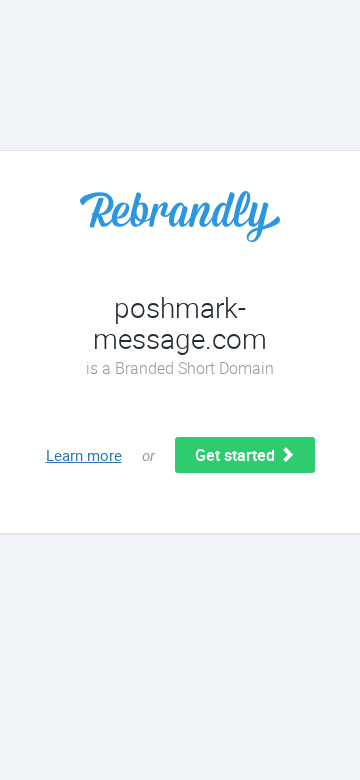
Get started (237, 455)
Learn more (84, 455)
